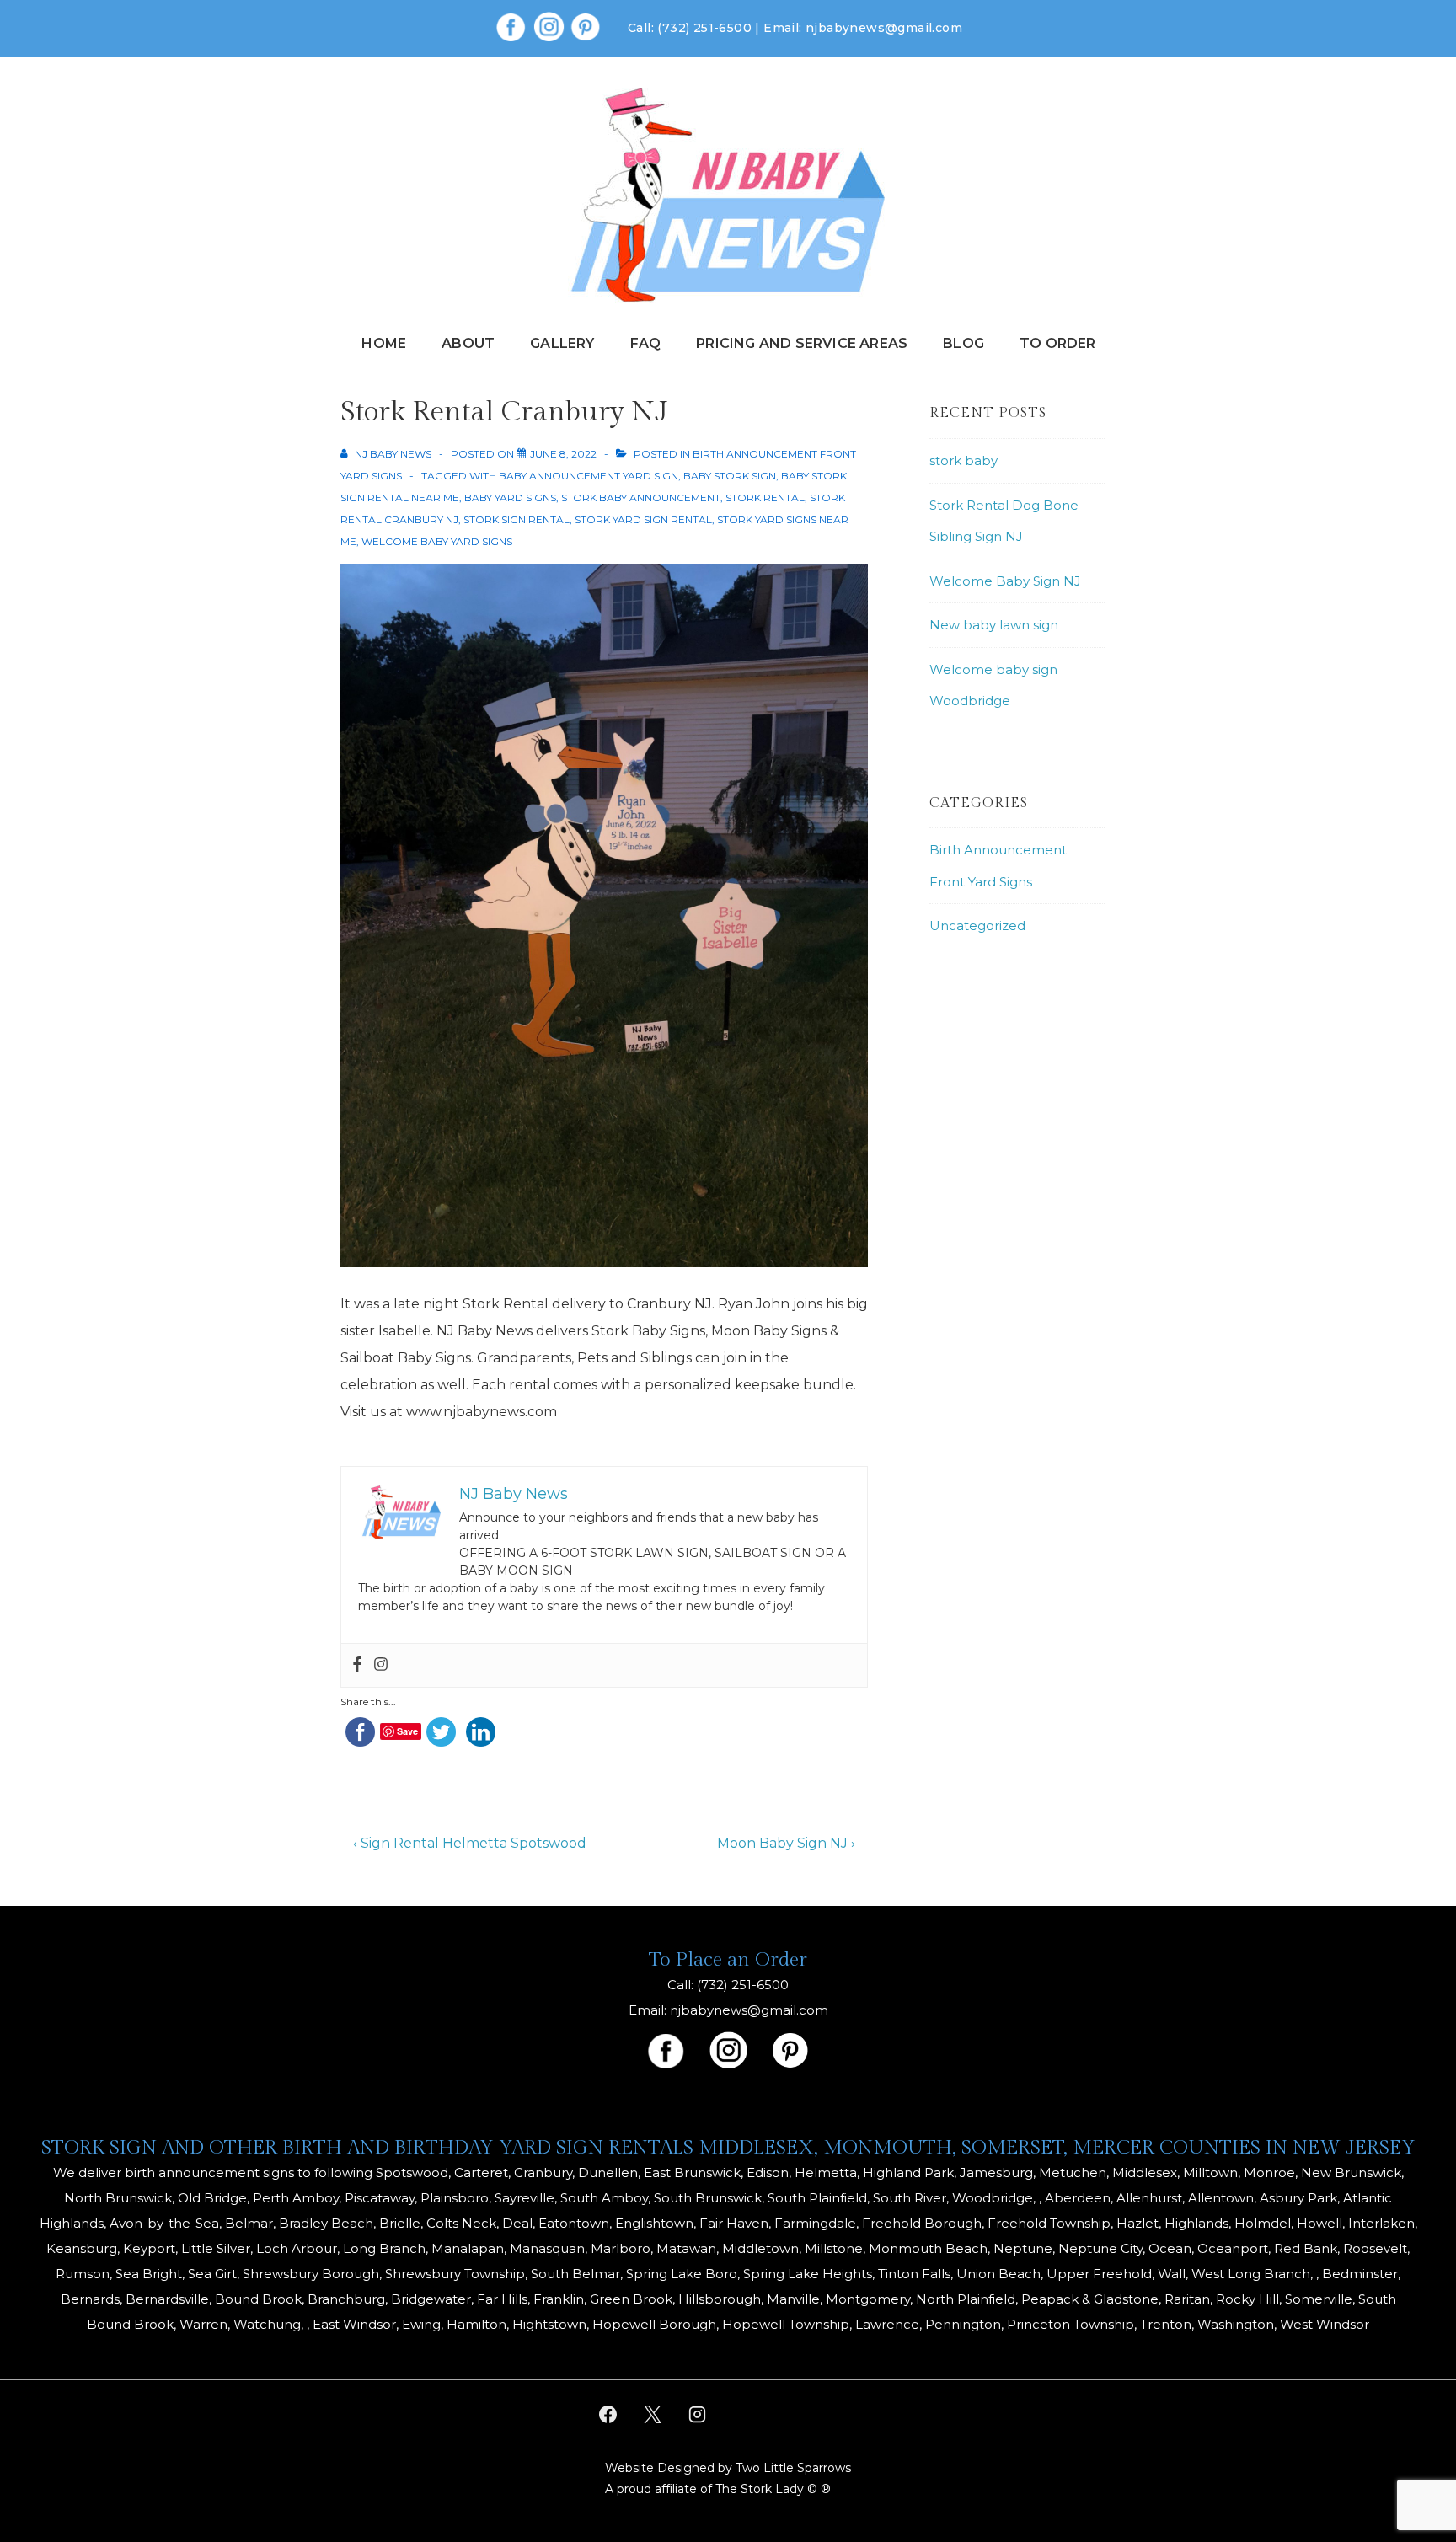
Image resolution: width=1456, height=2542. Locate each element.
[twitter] (653, 2415)
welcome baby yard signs (437, 541)
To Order (1058, 343)
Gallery (562, 343)
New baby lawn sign (994, 625)
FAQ (646, 343)
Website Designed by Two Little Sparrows (728, 2468)
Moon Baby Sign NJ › (786, 1843)
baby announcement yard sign (589, 476)
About (468, 343)
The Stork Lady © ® (773, 2489)
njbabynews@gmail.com (884, 28)
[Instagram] (381, 1665)
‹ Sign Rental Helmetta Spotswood (470, 1843)
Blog (964, 343)
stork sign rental (517, 519)
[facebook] (608, 2415)
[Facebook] (357, 1665)
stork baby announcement (641, 498)
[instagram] (698, 2415)
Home (384, 343)
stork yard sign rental (643, 519)
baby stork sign (730, 476)
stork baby (964, 460)
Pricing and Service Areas (802, 343)
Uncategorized (977, 926)
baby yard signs (510, 498)
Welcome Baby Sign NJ (1005, 581)
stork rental (765, 498)
